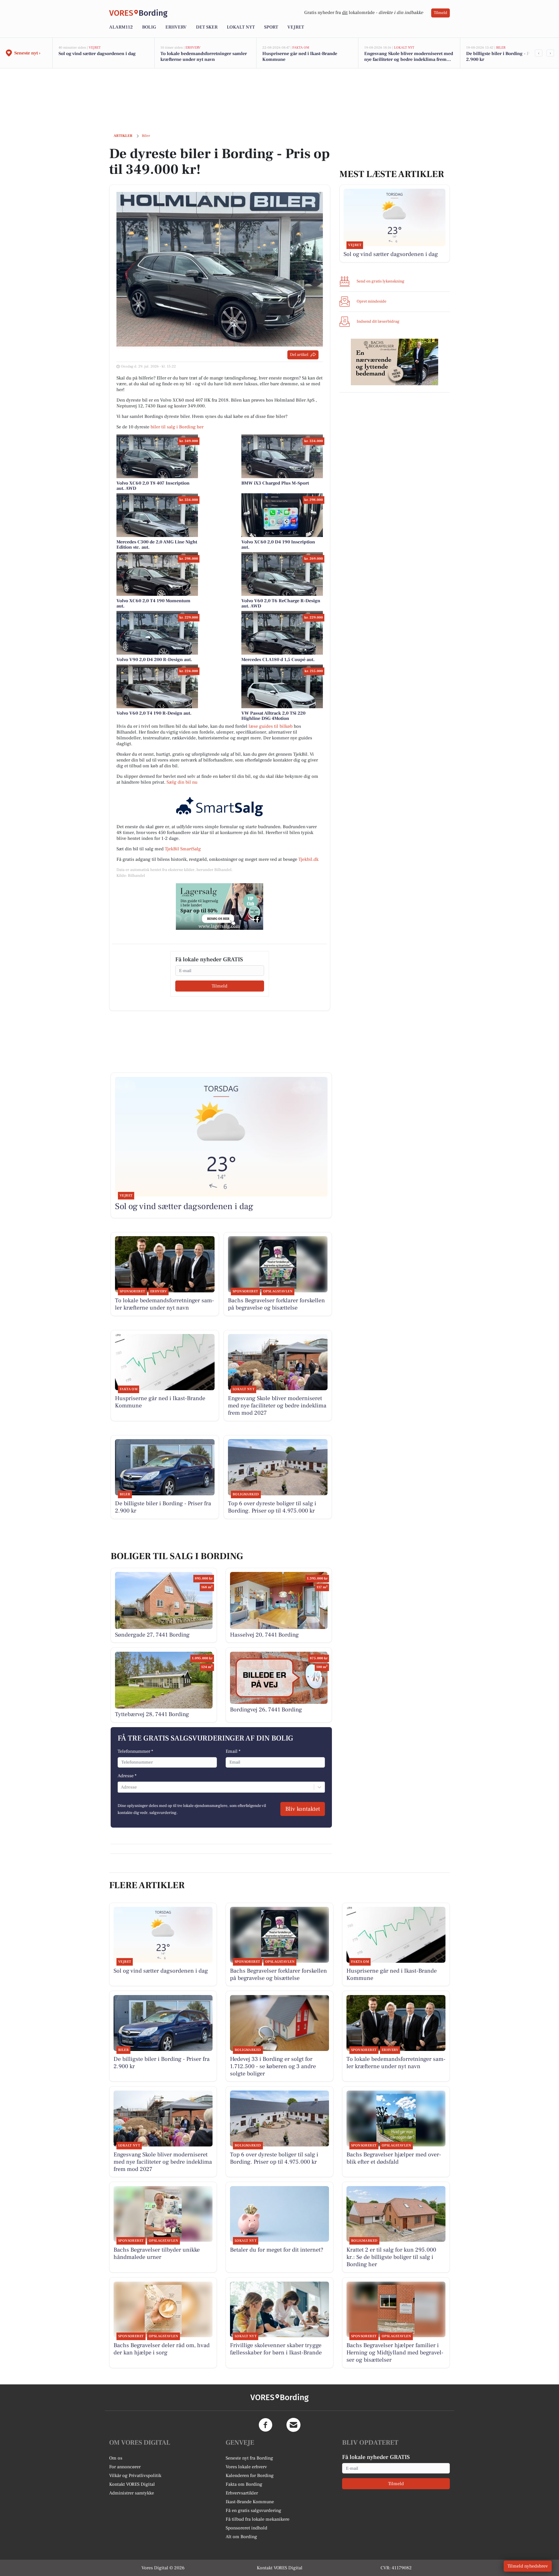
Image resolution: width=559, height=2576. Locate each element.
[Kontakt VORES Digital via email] (293, 2425)
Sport (271, 27)
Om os (116, 2458)
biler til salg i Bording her (177, 427)
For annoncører (125, 2467)
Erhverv (176, 27)
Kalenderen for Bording (250, 2476)
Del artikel (299, 355)
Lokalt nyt (241, 27)
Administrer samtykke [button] (132, 2493)
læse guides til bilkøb (271, 726)
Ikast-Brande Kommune (250, 2502)
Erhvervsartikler (242, 2493)
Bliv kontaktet (303, 1809)
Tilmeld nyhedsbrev (528, 2566)
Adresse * (127, 1776)
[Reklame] (220, 907)
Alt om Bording (241, 2537)
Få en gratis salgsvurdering (253, 2510)
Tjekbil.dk (308, 859)
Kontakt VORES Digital (132, 2484)
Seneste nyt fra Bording (249, 2458)
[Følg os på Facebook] (266, 2425)
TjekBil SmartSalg (183, 849)
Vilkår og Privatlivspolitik (135, 2476)
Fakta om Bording (244, 2484)
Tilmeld (441, 13)
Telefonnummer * (135, 1751)
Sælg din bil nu (182, 782)
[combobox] (121, 1787)
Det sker (207, 27)
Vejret (296, 27)
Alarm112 (121, 27)
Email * (233, 1751)
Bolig (149, 27)
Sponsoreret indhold (246, 2528)
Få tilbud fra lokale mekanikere (258, 2519)
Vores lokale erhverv (246, 2467)
